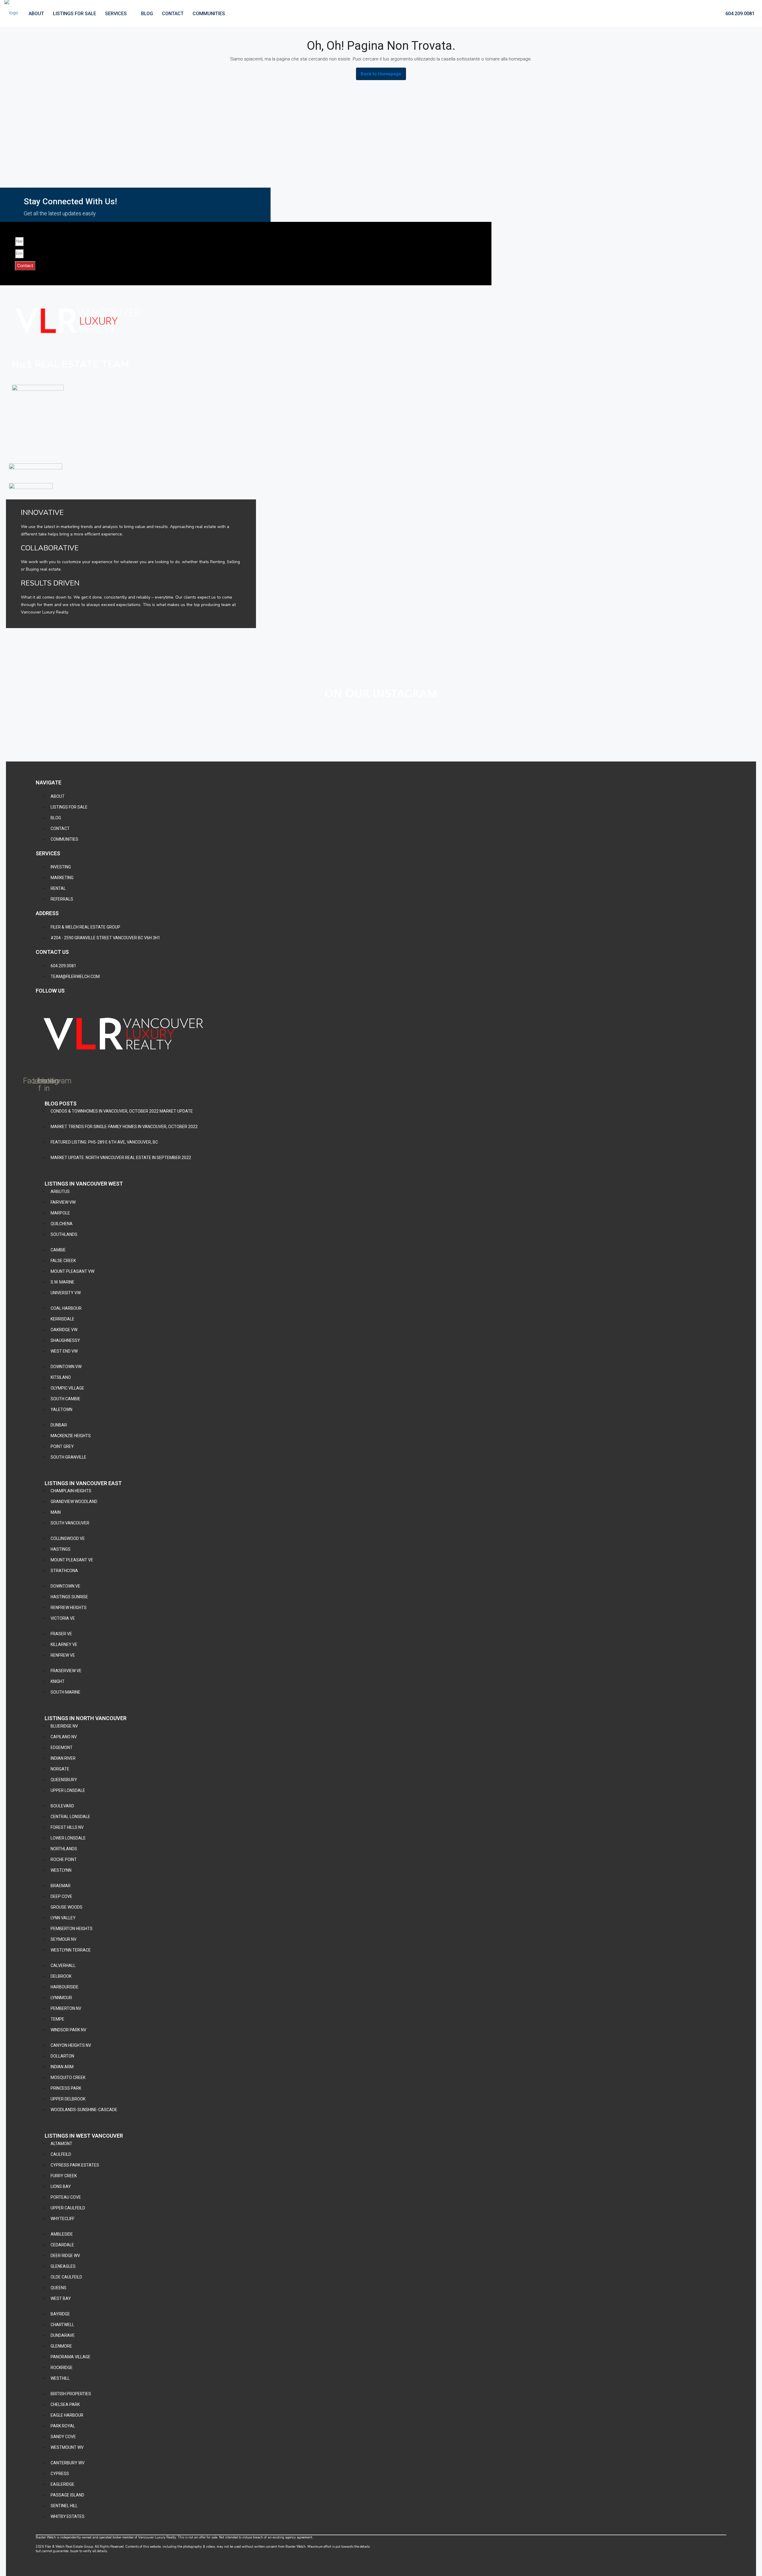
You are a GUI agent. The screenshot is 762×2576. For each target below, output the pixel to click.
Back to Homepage (381, 74)
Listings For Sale (75, 14)
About (36, 14)
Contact (173, 14)
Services (116, 14)
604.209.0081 (739, 14)
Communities (209, 14)
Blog (147, 14)
